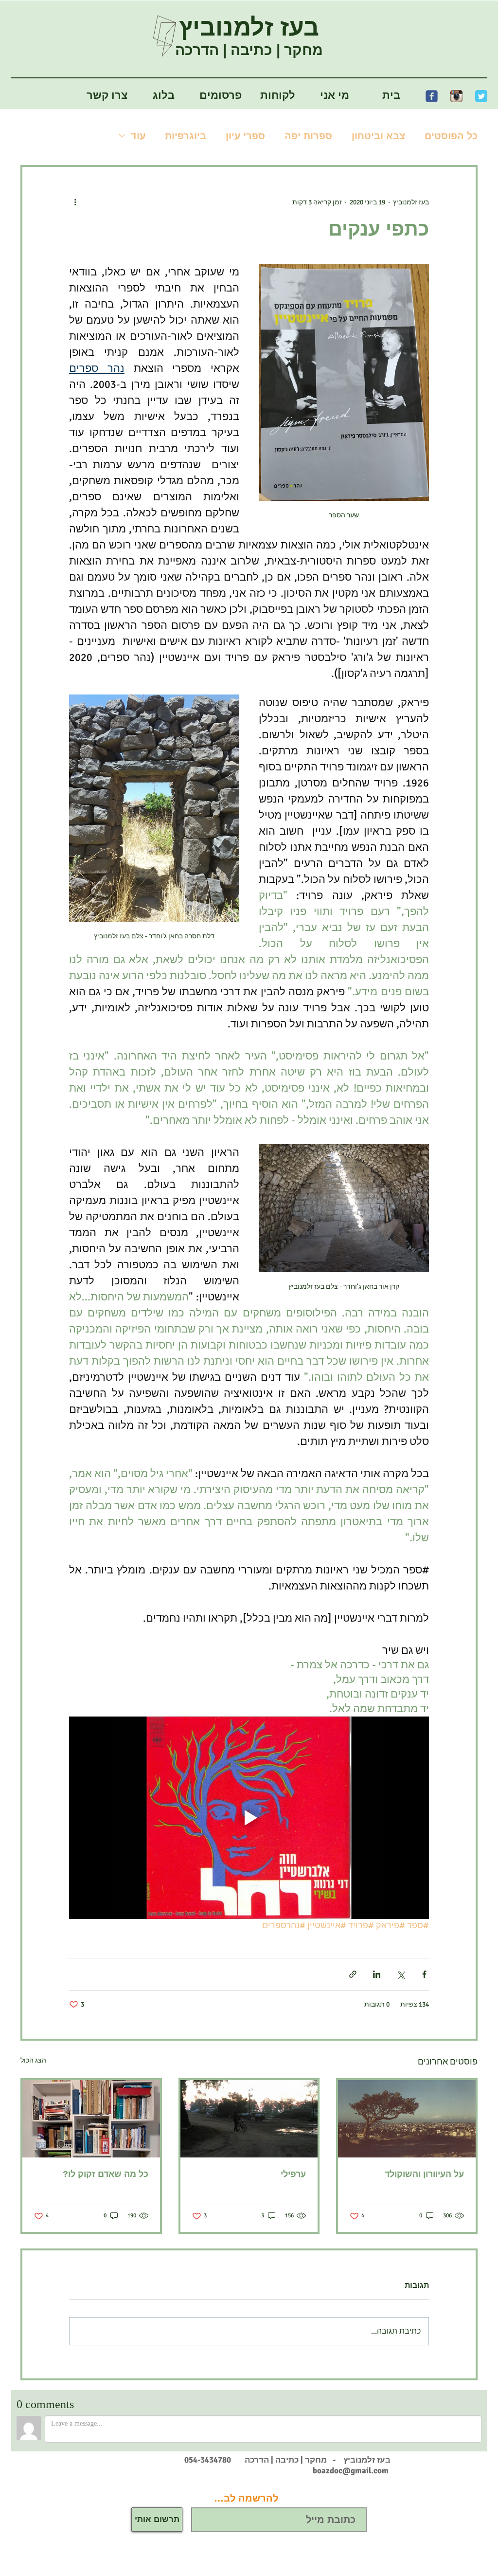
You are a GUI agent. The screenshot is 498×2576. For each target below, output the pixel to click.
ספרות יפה (308, 136)
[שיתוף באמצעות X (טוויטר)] (400, 1974)
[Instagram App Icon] (456, 96)
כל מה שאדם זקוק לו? (106, 2174)
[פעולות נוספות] (75, 202)
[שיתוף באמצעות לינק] (353, 1974)
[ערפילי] (249, 2119)
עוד (138, 136)
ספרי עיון (245, 136)
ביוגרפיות (186, 136)
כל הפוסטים (451, 136)
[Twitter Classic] (481, 96)
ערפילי (293, 2174)
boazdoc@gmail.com (351, 2471)
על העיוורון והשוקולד (424, 2174)
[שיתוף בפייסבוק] (424, 1974)
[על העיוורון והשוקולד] (407, 2119)
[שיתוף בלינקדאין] (377, 1974)
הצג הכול (33, 2060)
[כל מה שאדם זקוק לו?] (91, 2119)
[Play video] (249, 1818)
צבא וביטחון (378, 136)
